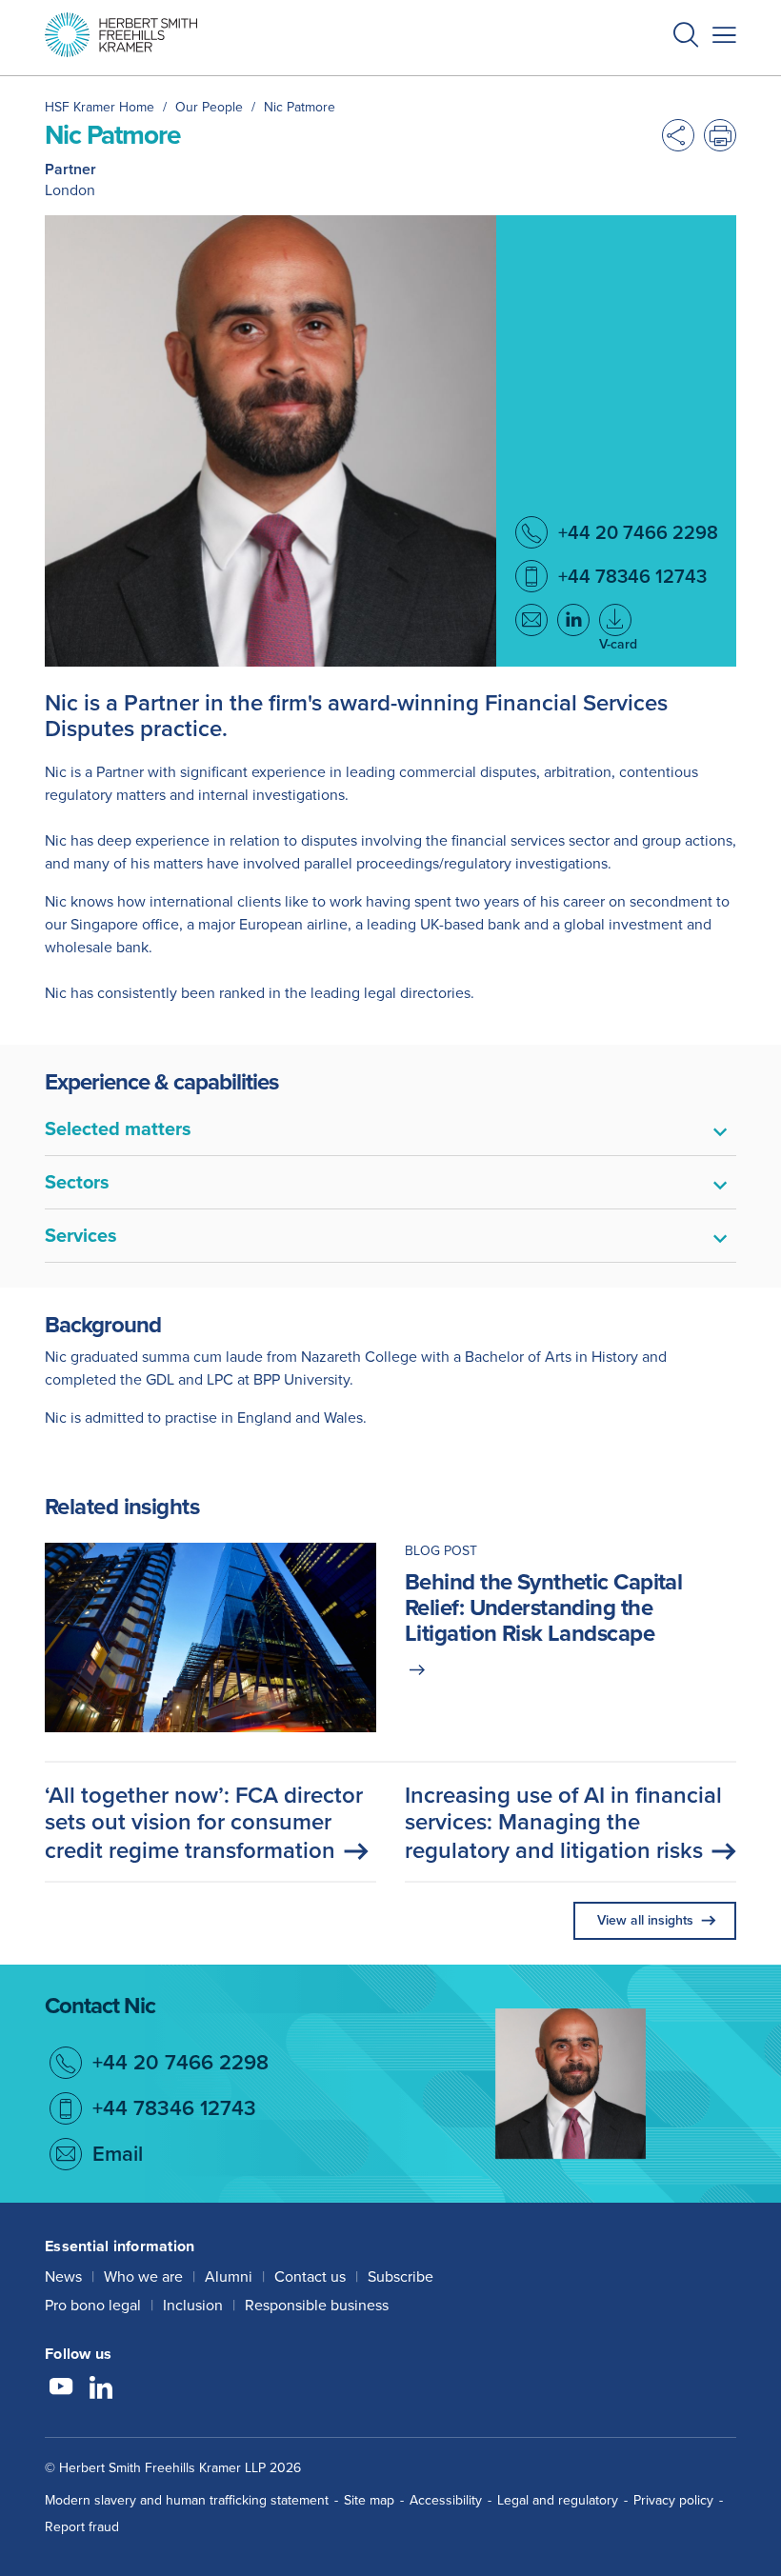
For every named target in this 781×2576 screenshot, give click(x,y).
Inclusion (193, 2305)
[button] (686, 38)
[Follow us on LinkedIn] (101, 2389)
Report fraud (82, 2527)
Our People (209, 107)
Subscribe (401, 2276)
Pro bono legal (93, 2305)
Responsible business (317, 2305)
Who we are (143, 2276)
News (63, 2276)
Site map (369, 2500)
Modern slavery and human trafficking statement (187, 2500)
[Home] (121, 35)
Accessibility (446, 2500)
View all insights (645, 1920)
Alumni (229, 2276)
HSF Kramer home (100, 107)
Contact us (310, 2276)
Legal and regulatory (558, 2500)
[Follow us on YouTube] (61, 2389)
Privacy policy (673, 2500)
